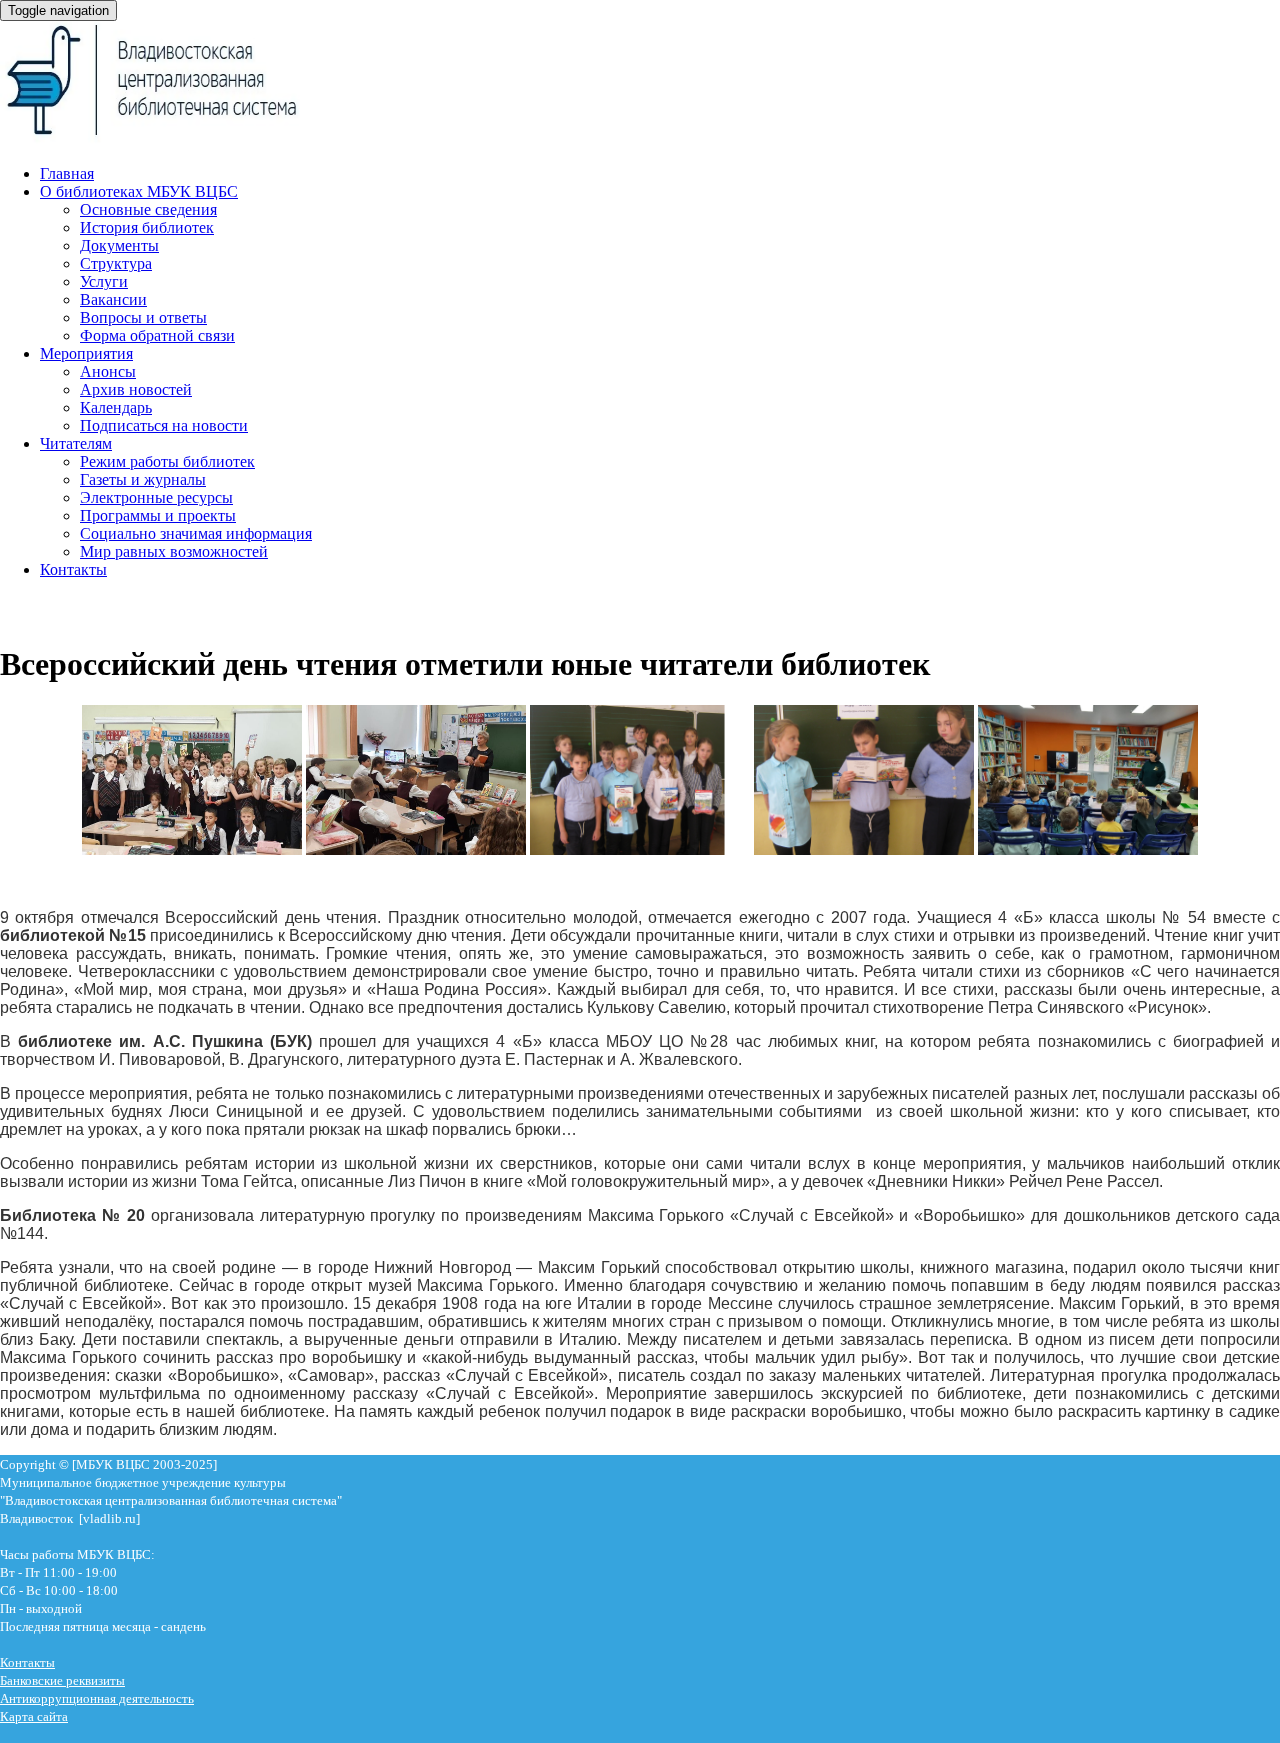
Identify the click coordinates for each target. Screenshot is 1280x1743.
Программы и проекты (158, 515)
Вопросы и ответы (143, 317)
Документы (119, 245)
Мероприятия (86, 353)
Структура (116, 263)
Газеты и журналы (143, 479)
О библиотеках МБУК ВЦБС (139, 191)
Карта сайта (34, 1716)
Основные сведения (148, 209)
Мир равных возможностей (174, 551)
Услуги (104, 281)
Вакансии (113, 299)
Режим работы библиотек (167, 461)
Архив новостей (136, 389)
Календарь (116, 407)
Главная (67, 173)
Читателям (76, 443)
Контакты (73, 569)
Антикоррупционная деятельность (97, 1698)
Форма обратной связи (157, 335)
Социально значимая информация (196, 533)
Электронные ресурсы (156, 497)
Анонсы (108, 371)
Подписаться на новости (164, 425)
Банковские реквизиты (62, 1680)
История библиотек (147, 227)
